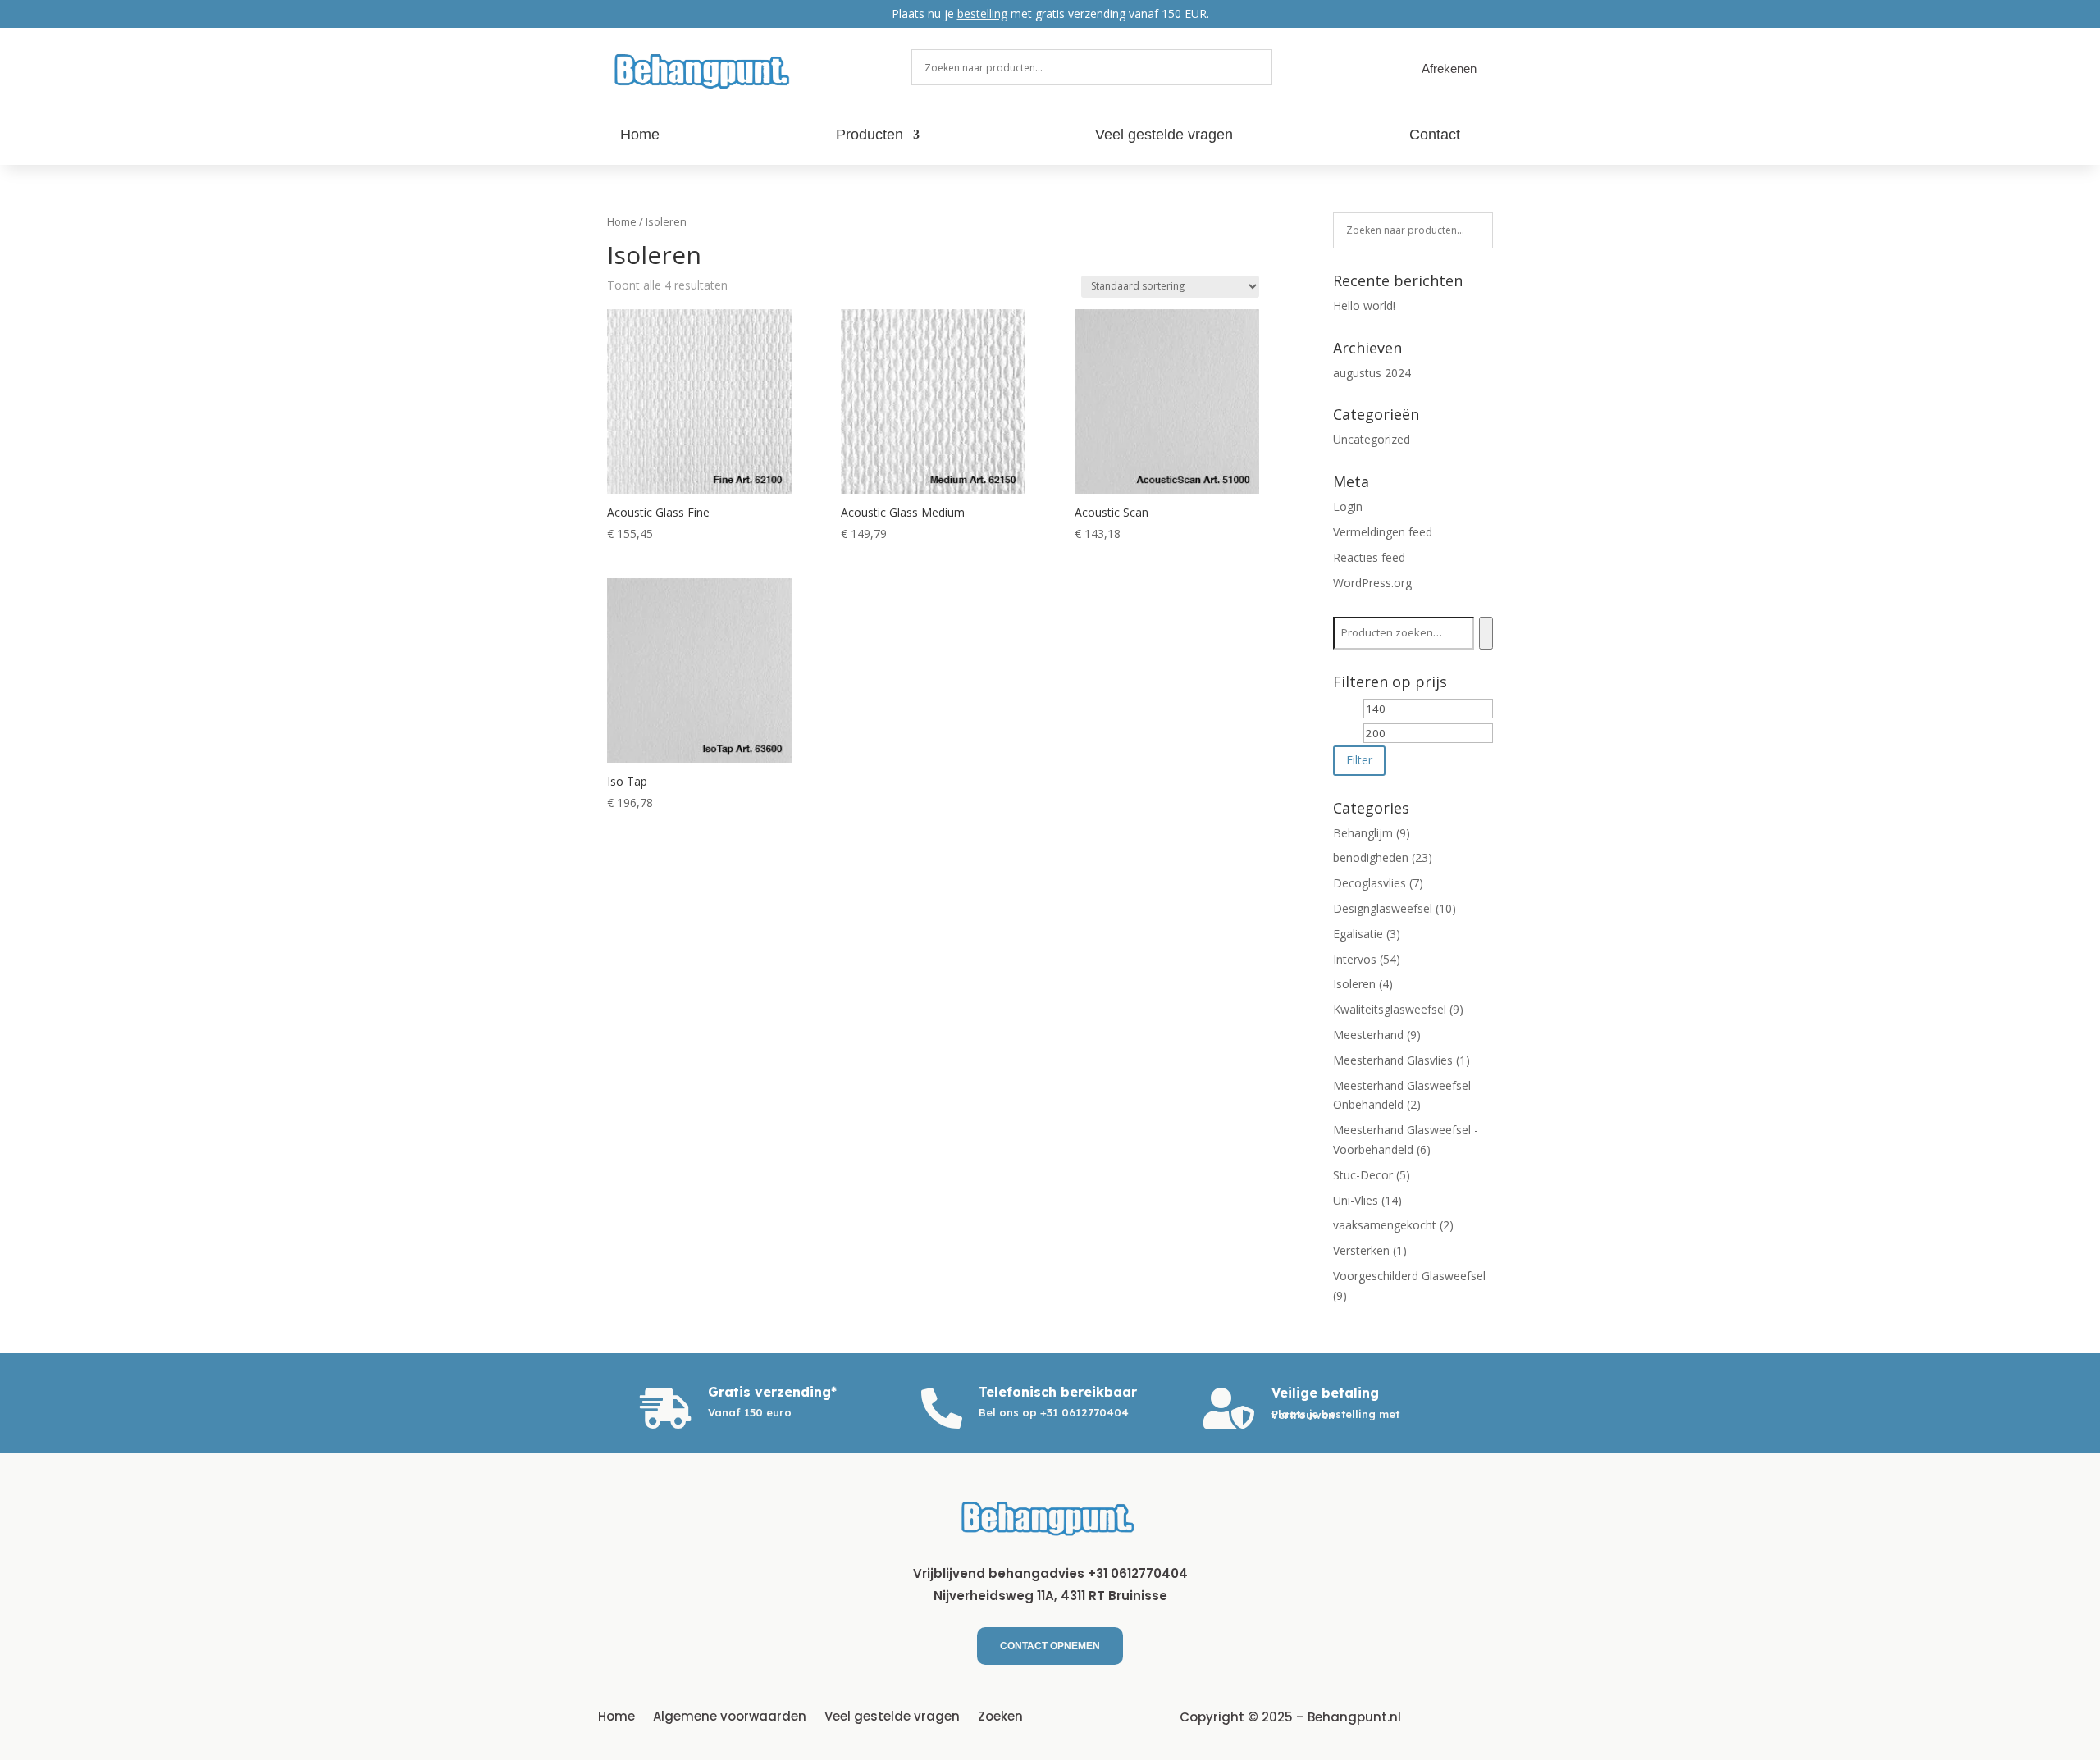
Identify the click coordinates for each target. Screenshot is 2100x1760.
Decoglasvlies (1370, 883)
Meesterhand (1368, 1035)
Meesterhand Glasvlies (1393, 1060)
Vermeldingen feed (1383, 532)
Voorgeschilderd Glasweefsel (1409, 1276)
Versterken (1361, 1250)
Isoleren (1354, 984)
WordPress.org (1372, 583)
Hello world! (1364, 305)
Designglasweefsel (1383, 908)
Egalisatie (1358, 934)
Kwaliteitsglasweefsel (1390, 1009)
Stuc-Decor (1363, 1175)
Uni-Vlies (1356, 1200)
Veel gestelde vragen (1164, 136)
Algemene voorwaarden (730, 1715)
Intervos (1355, 959)
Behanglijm (1363, 833)
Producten (870, 136)
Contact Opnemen (1050, 1646)
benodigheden (1371, 857)
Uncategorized (1372, 439)
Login (1348, 506)
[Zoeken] (1486, 633)
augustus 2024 (1372, 373)
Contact (1435, 136)
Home (640, 136)
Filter (1359, 760)
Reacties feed (1369, 557)
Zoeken (1000, 1715)
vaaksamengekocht (1385, 1225)
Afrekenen (1449, 68)
